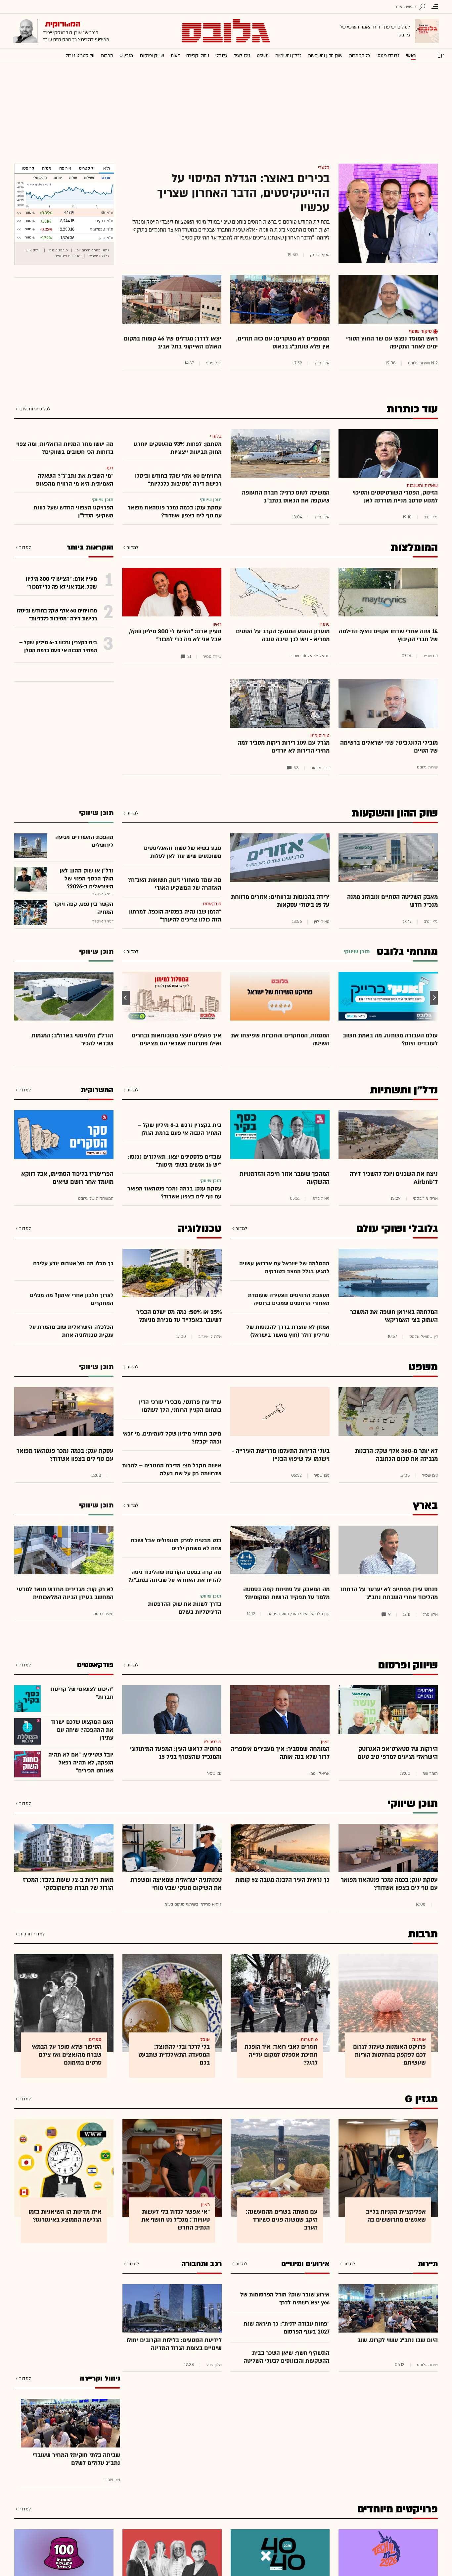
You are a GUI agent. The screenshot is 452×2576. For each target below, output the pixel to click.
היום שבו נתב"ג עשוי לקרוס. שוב (398, 2340)
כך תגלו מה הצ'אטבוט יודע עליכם (73, 1263)
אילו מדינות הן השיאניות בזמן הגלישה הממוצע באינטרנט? (65, 2216)
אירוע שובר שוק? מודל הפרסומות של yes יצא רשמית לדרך (285, 2299)
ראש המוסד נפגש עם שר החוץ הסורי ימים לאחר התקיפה (392, 343)
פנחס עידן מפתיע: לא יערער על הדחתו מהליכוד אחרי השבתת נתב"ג (389, 1593)
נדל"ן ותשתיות (404, 1090)
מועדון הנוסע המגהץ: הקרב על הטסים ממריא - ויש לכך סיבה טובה (283, 635)
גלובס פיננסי (388, 55)
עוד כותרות (412, 409)
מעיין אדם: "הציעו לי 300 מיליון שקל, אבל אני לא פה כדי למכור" (175, 635)
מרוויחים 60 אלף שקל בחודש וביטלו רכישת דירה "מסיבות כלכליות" (178, 480)
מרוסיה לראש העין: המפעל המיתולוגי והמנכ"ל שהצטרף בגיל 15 (176, 1753)
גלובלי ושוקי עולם (397, 1229)
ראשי (411, 55)
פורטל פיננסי (58, 250)
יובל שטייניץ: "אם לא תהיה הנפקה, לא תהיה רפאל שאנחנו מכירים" (81, 1763)
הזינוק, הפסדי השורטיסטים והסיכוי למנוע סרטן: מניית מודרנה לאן (395, 497)
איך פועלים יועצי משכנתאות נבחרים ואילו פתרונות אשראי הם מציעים (176, 1040)
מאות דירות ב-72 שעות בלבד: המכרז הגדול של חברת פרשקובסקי (68, 1884)
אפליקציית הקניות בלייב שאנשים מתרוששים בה (396, 2216)
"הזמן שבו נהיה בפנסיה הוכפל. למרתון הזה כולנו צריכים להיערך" (175, 916)
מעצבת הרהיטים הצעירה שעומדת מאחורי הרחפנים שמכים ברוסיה (289, 1299)
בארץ (425, 1505)
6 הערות (309, 2040)
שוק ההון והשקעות (325, 55)
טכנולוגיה (242, 55)
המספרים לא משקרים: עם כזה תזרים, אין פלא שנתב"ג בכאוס (283, 343)
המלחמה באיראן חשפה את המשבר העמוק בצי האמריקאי (394, 1316)
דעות (175, 55)
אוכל (205, 2040)
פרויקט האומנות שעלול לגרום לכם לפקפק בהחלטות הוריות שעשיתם (389, 2055)
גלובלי (221, 55)
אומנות (419, 2040)
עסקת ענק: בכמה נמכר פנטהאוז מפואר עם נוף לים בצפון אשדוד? (175, 512)
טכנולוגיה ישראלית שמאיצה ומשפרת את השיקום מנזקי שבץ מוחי (176, 1884)
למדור (133, 547)
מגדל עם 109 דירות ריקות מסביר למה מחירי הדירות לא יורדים (284, 747)
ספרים (95, 2040)
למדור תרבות (32, 1934)
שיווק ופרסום (152, 55)
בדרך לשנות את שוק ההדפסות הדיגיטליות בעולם (185, 1608)
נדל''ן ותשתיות (288, 55)
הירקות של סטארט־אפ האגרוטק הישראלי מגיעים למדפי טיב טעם (398, 1753)
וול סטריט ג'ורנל (80, 55)
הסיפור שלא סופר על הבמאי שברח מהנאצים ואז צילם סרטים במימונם (67, 2055)
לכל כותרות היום (35, 409)
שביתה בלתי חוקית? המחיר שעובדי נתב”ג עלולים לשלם (76, 2459)
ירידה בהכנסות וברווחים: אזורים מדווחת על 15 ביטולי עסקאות (280, 901)
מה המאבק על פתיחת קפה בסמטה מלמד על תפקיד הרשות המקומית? (286, 1593)
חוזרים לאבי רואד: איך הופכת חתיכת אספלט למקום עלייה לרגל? (281, 2055)
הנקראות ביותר (90, 547)
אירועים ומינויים (305, 2264)
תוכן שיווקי (413, 1804)
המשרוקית (97, 1090)
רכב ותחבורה (202, 2264)
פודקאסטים (95, 1665)
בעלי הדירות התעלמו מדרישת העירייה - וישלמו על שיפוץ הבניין (281, 1455)
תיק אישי (32, 250)
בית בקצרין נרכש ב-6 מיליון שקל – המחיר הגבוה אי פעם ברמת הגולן (180, 1129)
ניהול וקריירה (198, 55)
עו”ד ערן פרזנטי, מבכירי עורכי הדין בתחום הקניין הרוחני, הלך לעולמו (180, 1406)
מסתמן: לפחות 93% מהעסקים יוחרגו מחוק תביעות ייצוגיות (178, 448)
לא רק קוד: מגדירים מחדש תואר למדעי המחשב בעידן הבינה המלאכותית (65, 1593)
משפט (263, 55)
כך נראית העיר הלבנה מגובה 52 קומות (282, 1880)
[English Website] (441, 55)
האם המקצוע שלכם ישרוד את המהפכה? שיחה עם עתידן (82, 1730)
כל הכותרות (360, 55)
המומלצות (414, 548)
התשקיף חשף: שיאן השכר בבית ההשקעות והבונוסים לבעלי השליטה (287, 2357)
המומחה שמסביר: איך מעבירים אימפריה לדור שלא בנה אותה (280, 1753)
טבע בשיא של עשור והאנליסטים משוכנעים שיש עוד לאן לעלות (183, 852)
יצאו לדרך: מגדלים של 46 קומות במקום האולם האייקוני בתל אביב (173, 343)
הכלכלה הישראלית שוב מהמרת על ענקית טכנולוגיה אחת (71, 1331)
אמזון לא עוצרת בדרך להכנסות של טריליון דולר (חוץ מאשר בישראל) (288, 1331)
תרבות (107, 55)
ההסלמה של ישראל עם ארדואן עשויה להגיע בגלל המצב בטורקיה (284, 1267)
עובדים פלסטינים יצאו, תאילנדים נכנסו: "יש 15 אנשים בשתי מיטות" (175, 1161)
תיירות (428, 2264)
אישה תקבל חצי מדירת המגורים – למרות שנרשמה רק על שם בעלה (172, 1470)
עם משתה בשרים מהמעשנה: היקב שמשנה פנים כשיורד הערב (282, 2220)
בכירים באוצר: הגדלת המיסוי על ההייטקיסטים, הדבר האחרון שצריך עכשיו (243, 193)
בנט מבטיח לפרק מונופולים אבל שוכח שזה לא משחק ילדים (176, 1544)
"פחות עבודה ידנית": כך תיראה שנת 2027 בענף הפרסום (287, 2328)
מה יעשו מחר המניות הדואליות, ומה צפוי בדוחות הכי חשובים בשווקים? (65, 448)
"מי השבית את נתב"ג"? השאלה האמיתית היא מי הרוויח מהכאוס (75, 480)
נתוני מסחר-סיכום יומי (92, 250)
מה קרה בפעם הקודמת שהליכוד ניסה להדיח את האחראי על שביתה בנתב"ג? (175, 1576)
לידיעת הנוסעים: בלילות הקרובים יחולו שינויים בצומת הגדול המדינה (174, 2344)
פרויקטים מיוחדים (397, 2509)
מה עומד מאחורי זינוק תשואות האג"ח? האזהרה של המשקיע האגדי (175, 884)
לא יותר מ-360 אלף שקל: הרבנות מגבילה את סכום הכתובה (396, 1455)
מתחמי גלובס (407, 952)
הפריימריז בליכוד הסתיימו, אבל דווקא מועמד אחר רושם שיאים (67, 1178)
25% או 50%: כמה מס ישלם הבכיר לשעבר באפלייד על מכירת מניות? (179, 1316)
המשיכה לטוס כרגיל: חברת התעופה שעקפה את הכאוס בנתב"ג (286, 497)
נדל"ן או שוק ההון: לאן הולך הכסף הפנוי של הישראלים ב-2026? (87, 879)
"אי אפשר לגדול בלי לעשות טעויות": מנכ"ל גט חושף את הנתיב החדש (176, 2220)
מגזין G (126, 55)
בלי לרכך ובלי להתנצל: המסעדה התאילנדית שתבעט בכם (174, 2055)
